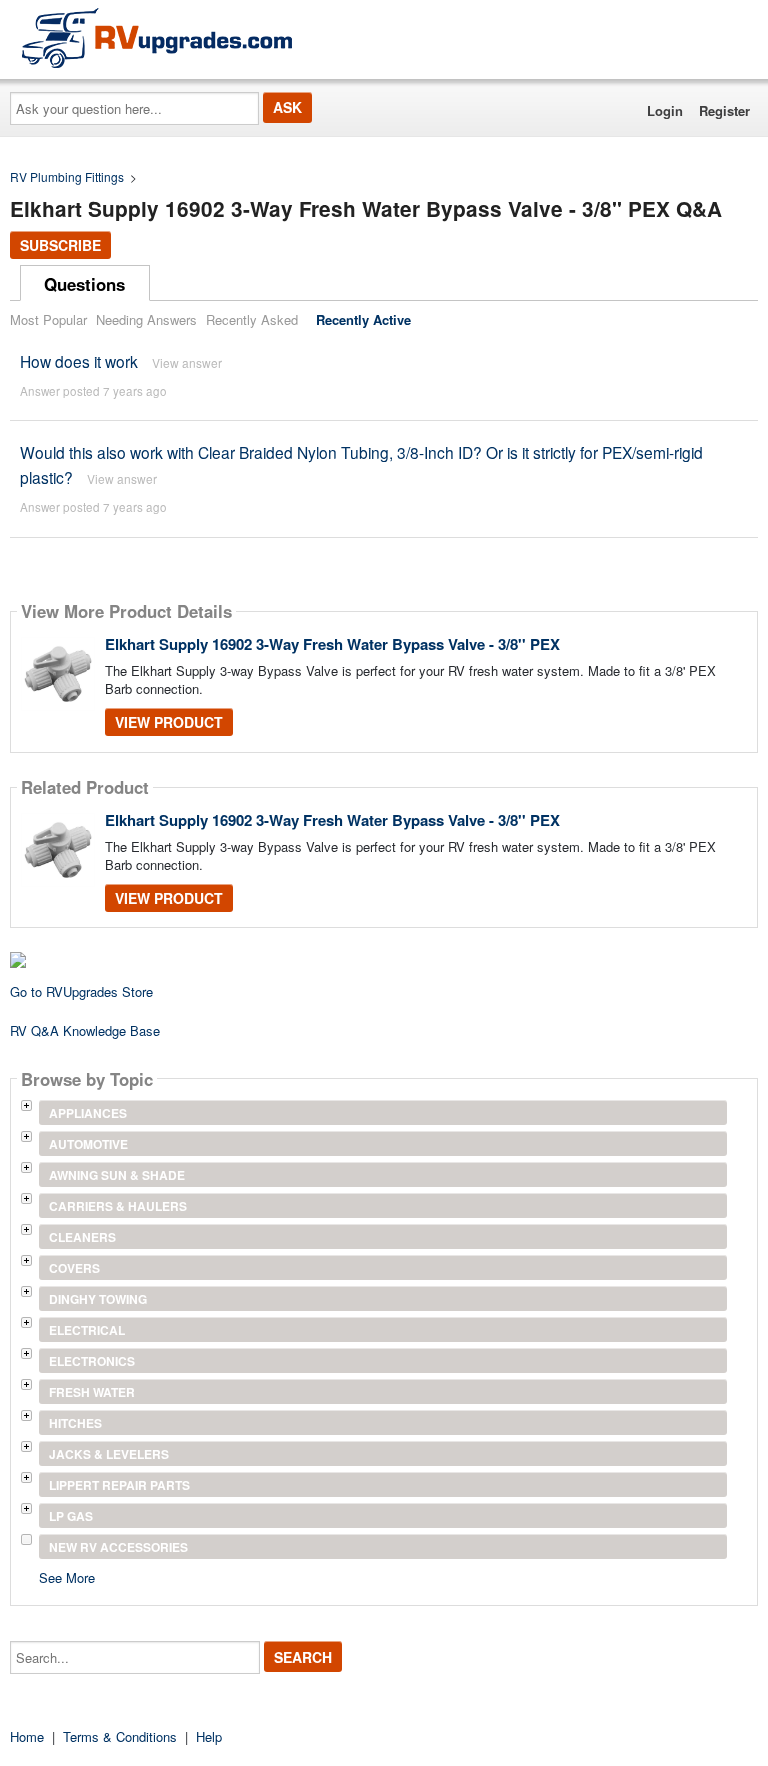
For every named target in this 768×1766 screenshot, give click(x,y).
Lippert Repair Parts (119, 1485)
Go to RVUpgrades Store (81, 991)
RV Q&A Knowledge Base (85, 1030)
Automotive (88, 1144)
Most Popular (48, 319)
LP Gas (71, 1516)
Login (665, 110)
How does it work (79, 361)
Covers (74, 1268)
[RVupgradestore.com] (157, 37)
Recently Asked (252, 319)
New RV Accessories (118, 1547)
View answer (187, 362)
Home (27, 1736)
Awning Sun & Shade (117, 1175)
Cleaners (82, 1237)
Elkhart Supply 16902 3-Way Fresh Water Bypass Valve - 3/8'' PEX (332, 644)
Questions (84, 284)
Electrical (87, 1330)
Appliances (88, 1113)
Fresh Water (92, 1392)
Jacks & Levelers (109, 1454)
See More (67, 1576)
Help (209, 1736)
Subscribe (60, 245)
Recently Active (363, 319)
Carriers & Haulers (118, 1206)
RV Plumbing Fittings (67, 176)
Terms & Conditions (120, 1736)
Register (724, 110)
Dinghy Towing (98, 1299)
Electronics (92, 1361)
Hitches (75, 1423)
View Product (169, 722)
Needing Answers (146, 319)
